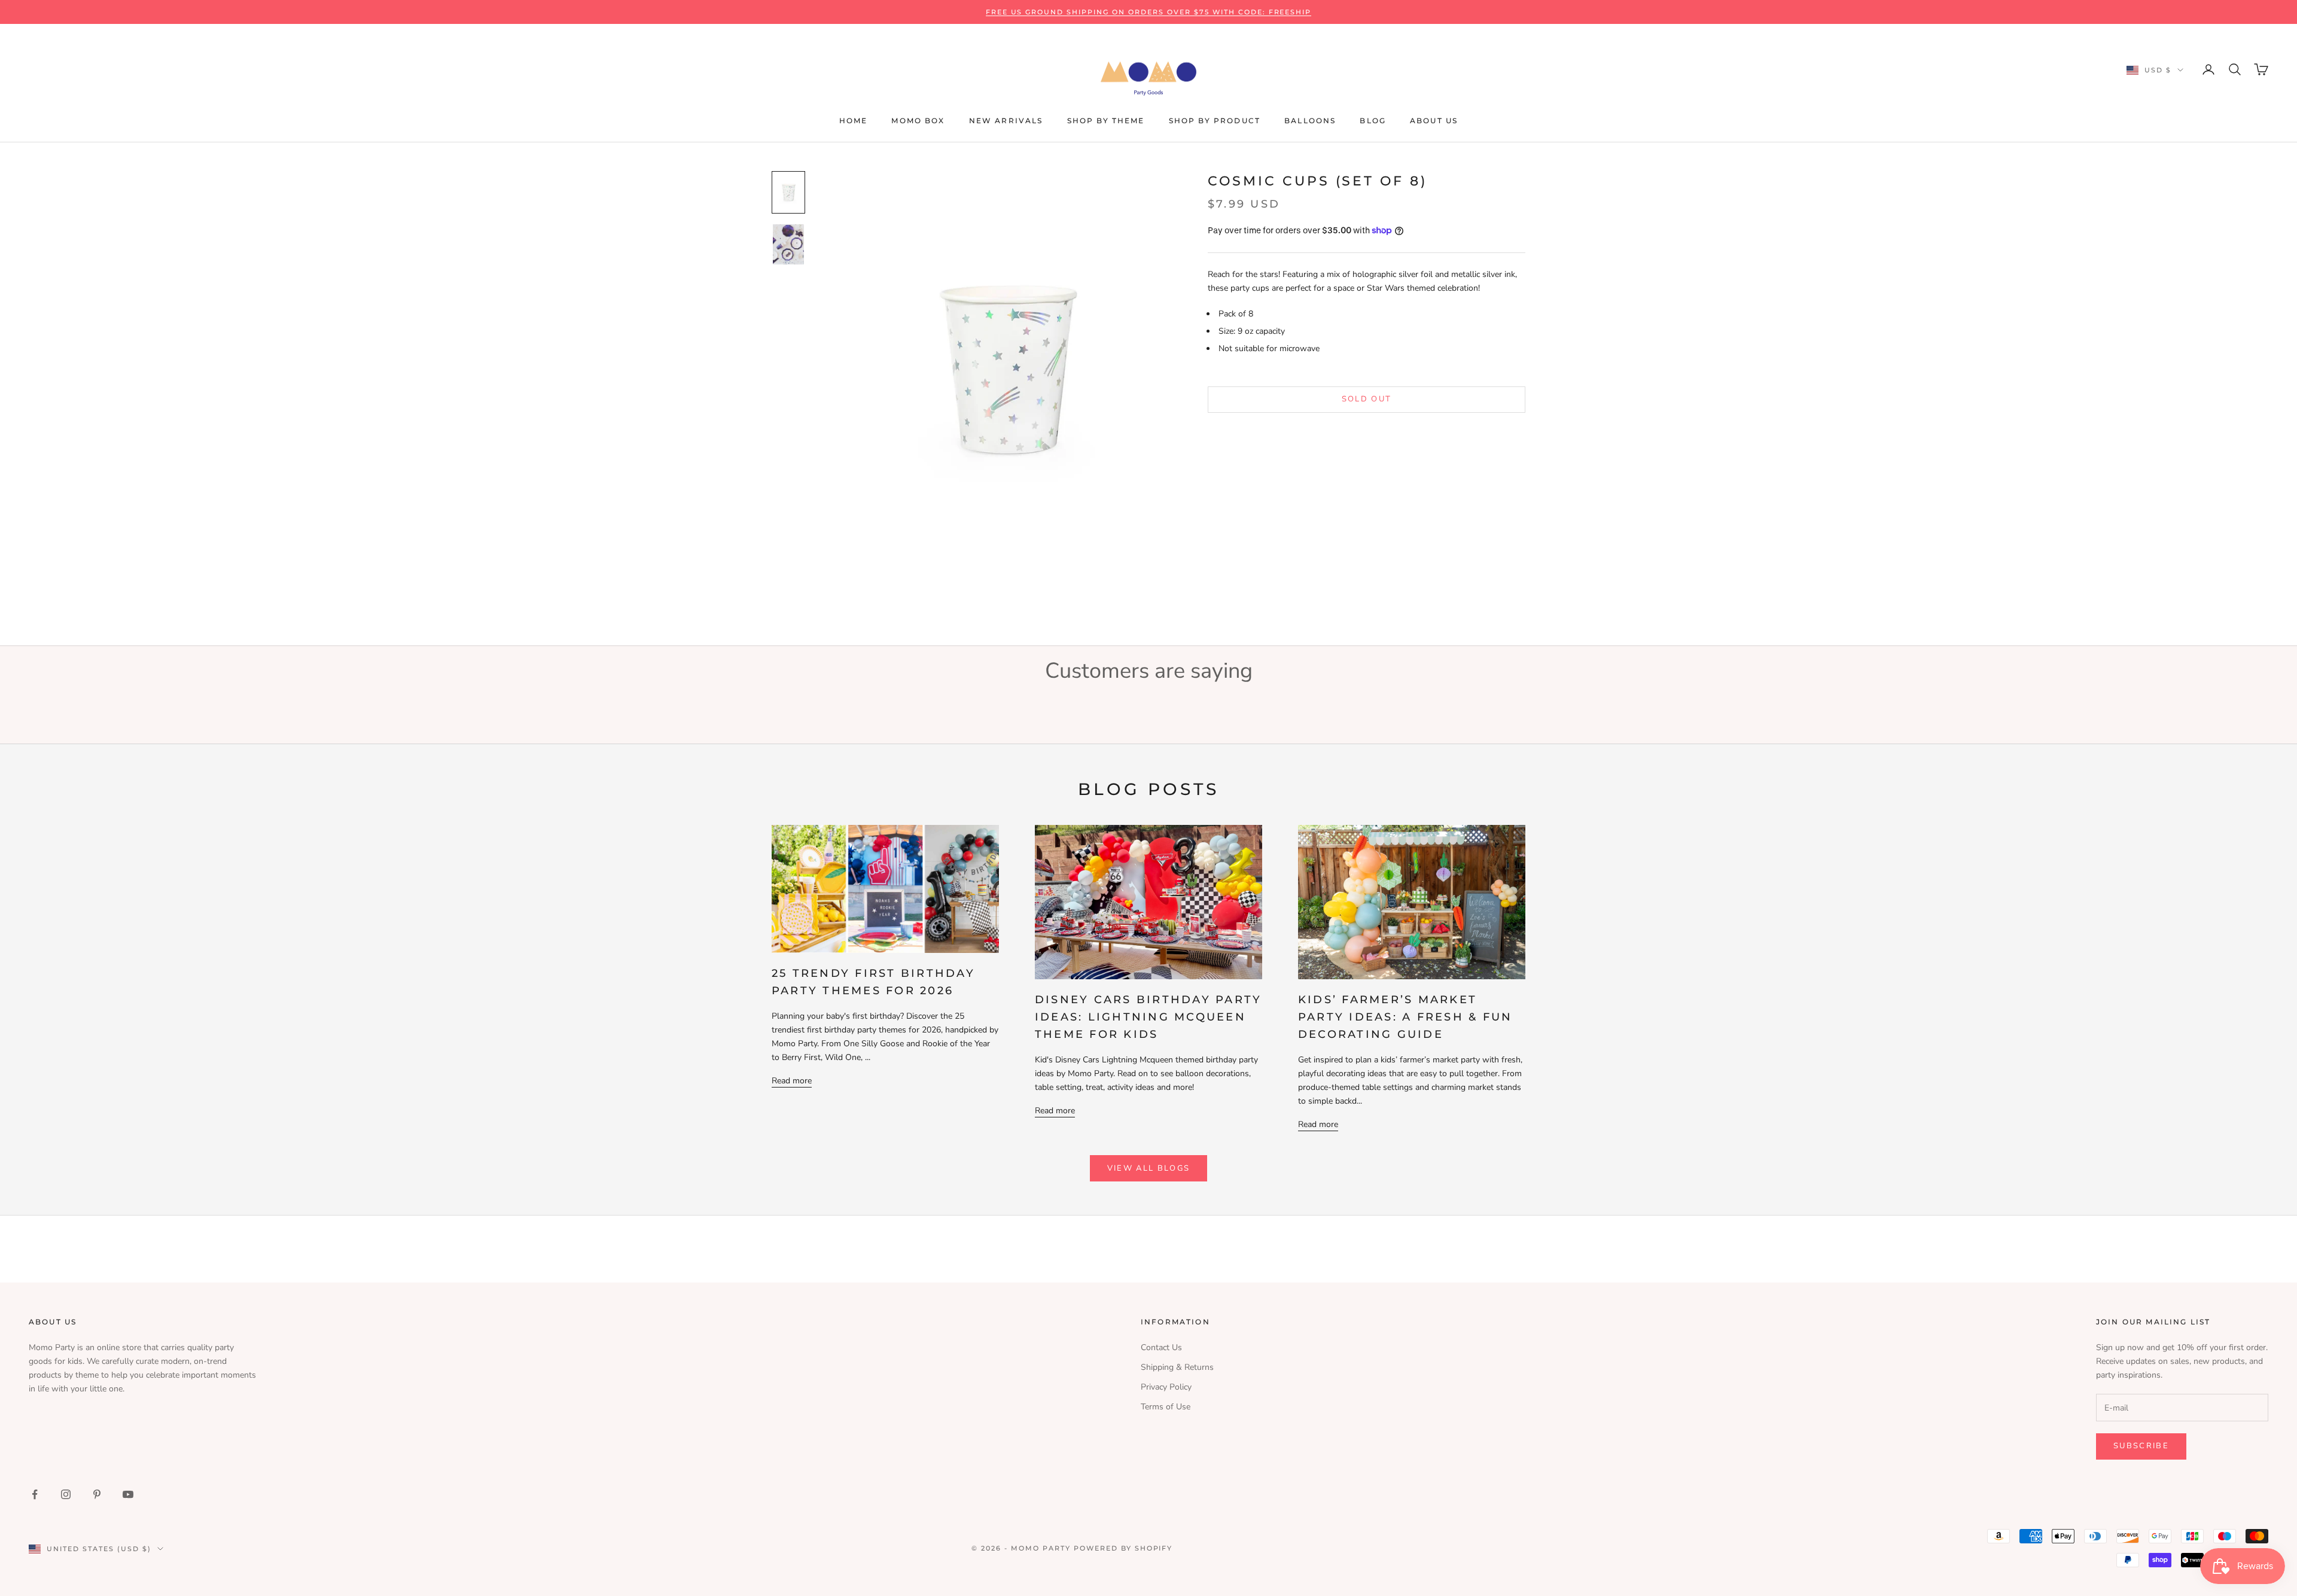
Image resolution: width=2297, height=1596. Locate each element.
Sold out (1367, 399)
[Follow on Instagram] (66, 1494)
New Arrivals (1006, 121)
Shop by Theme (1106, 121)
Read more (792, 1081)
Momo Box (918, 121)
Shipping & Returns (1177, 1367)
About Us (1434, 121)
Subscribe (2141, 1446)
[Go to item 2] (788, 244)
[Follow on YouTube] (128, 1494)
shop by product (1215, 121)
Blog (1373, 121)
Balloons (1310, 121)
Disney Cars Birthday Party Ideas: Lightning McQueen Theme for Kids (1148, 1017)
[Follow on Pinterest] (97, 1494)
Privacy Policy (1166, 1387)
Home (854, 121)
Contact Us (1161, 1347)
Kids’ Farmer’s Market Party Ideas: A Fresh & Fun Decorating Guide (1405, 1017)
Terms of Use (1166, 1407)
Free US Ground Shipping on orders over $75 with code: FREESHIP (1149, 12)
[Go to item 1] (788, 192)
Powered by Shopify (1123, 1548)
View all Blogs (1149, 1168)
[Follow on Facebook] (35, 1494)
